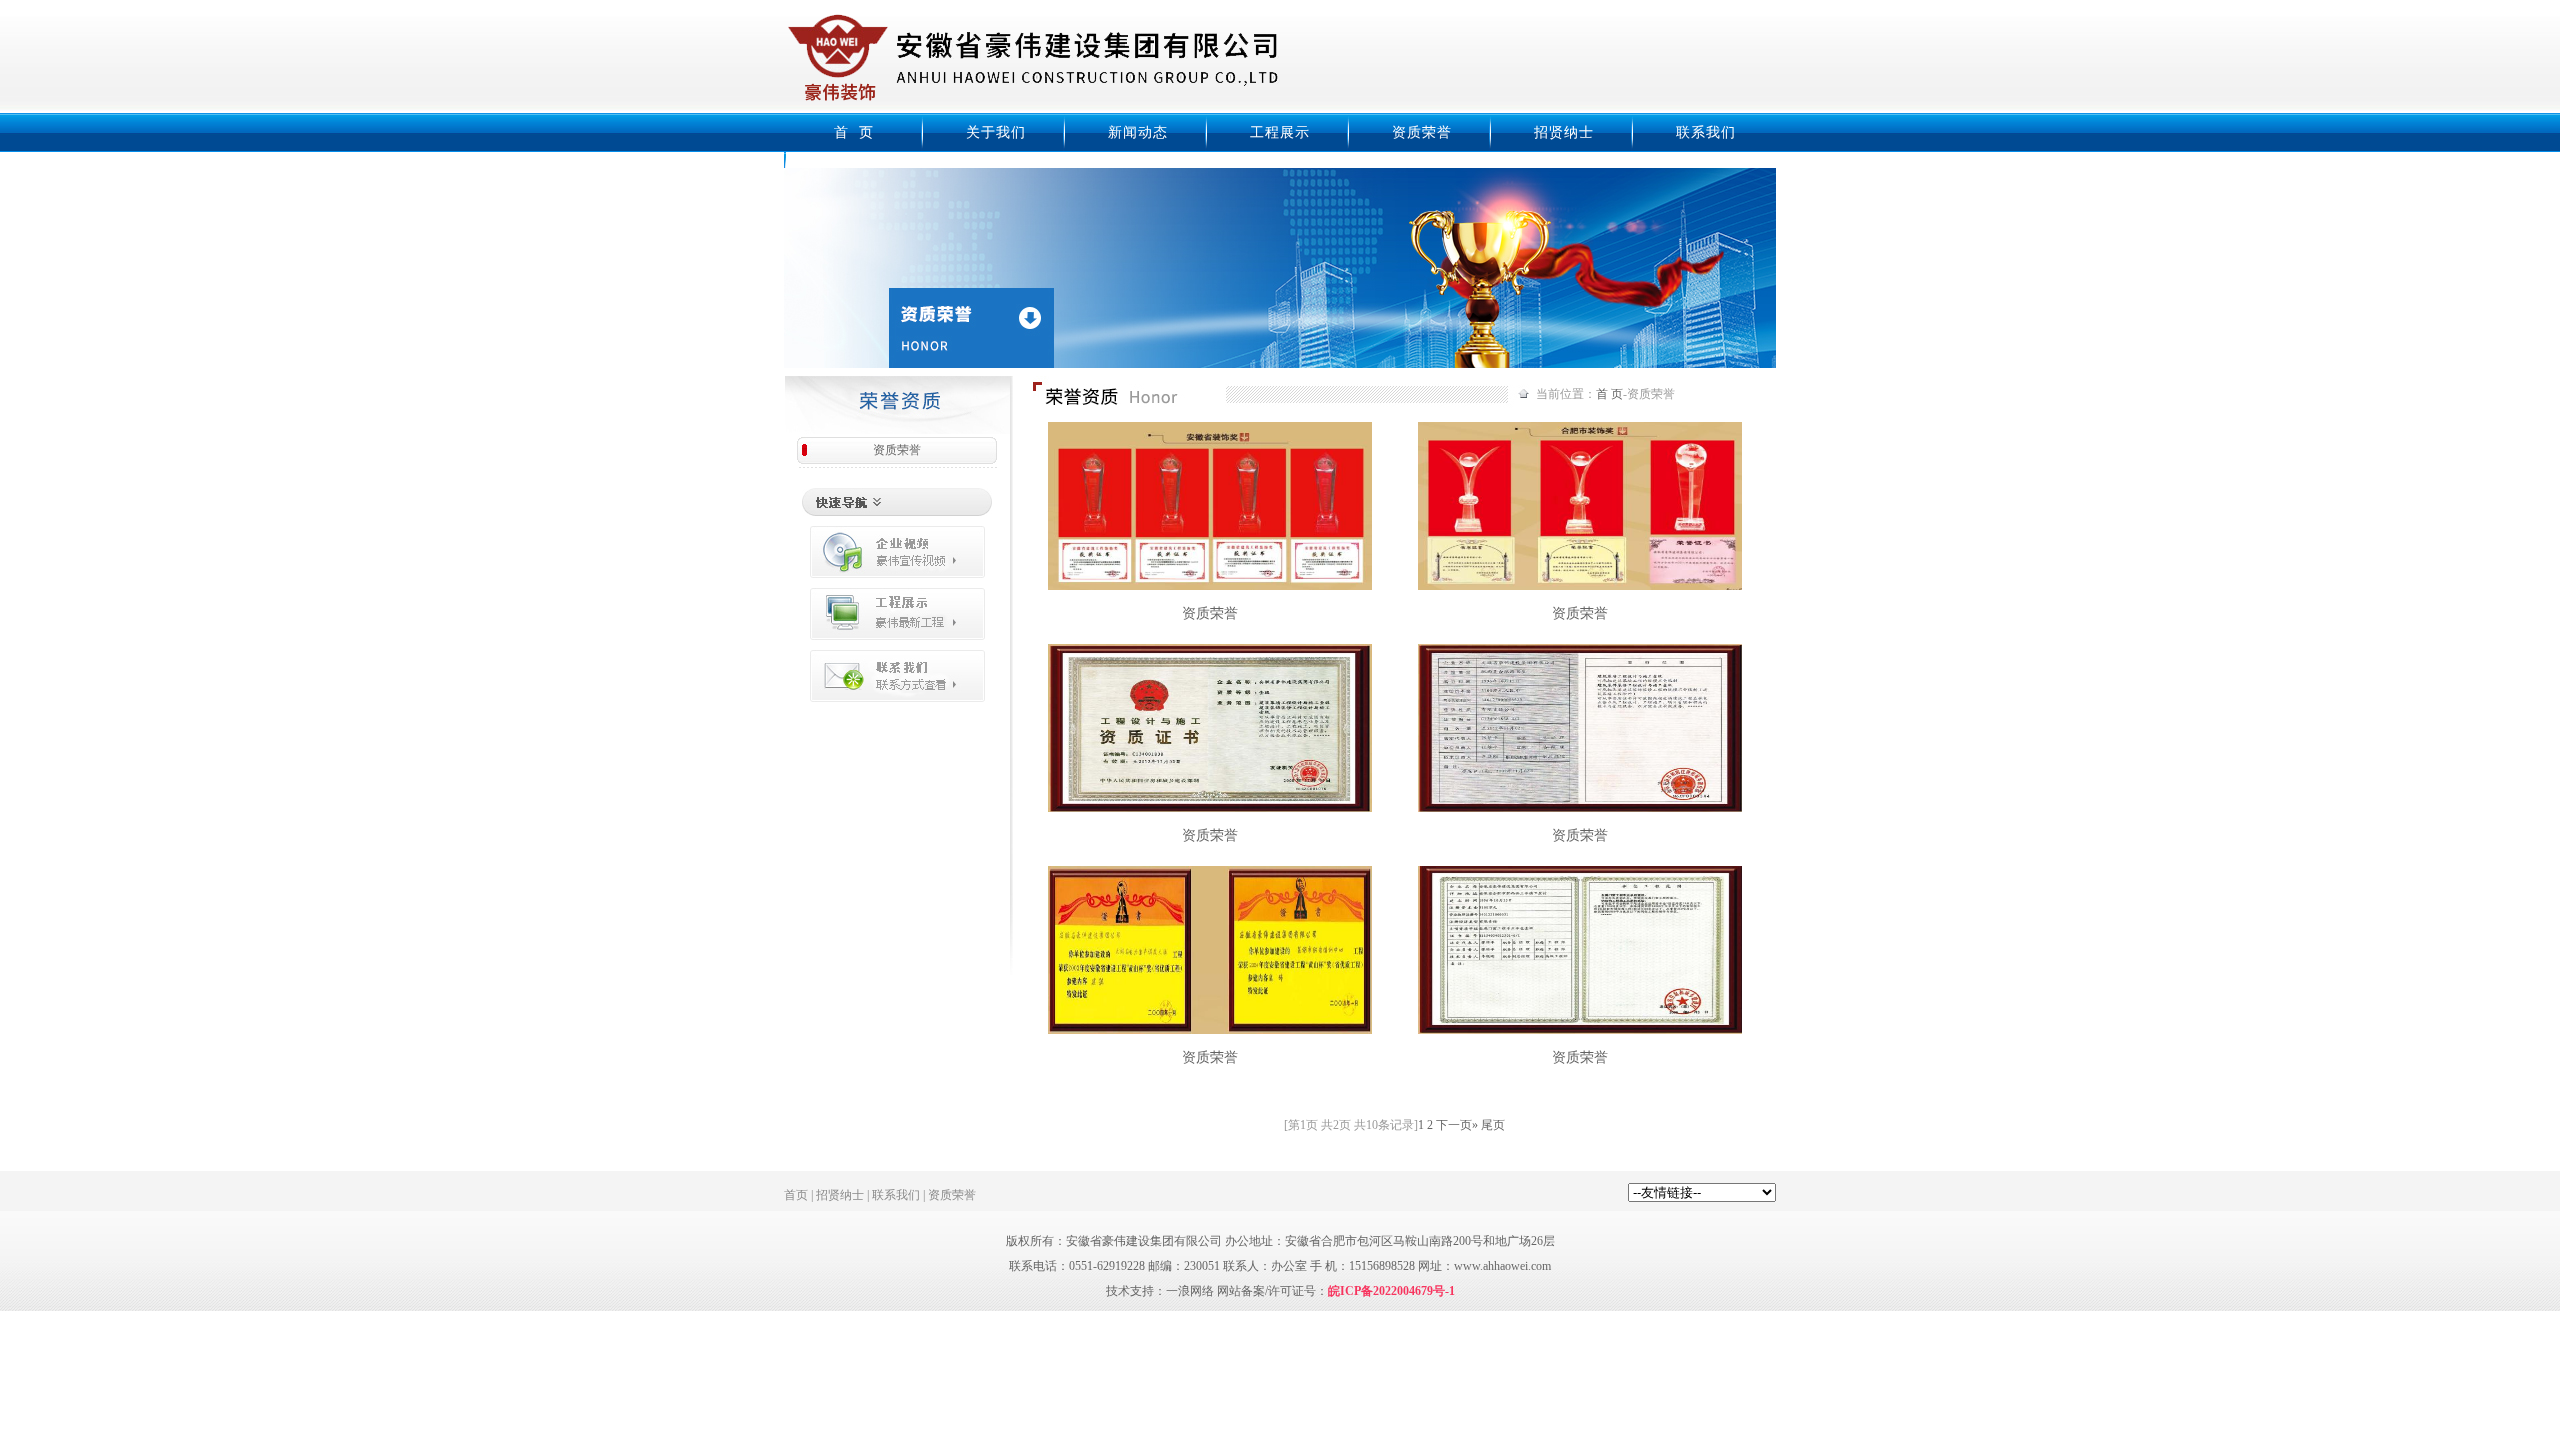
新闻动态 (1138, 132)
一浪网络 (1190, 1291)
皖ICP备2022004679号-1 (1391, 1291)
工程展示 (1280, 132)
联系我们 (1706, 132)
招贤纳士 (1564, 132)
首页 (796, 1195)
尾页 (1493, 1125)
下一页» (1457, 1125)
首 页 (854, 132)
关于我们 (996, 132)
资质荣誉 (1422, 132)
